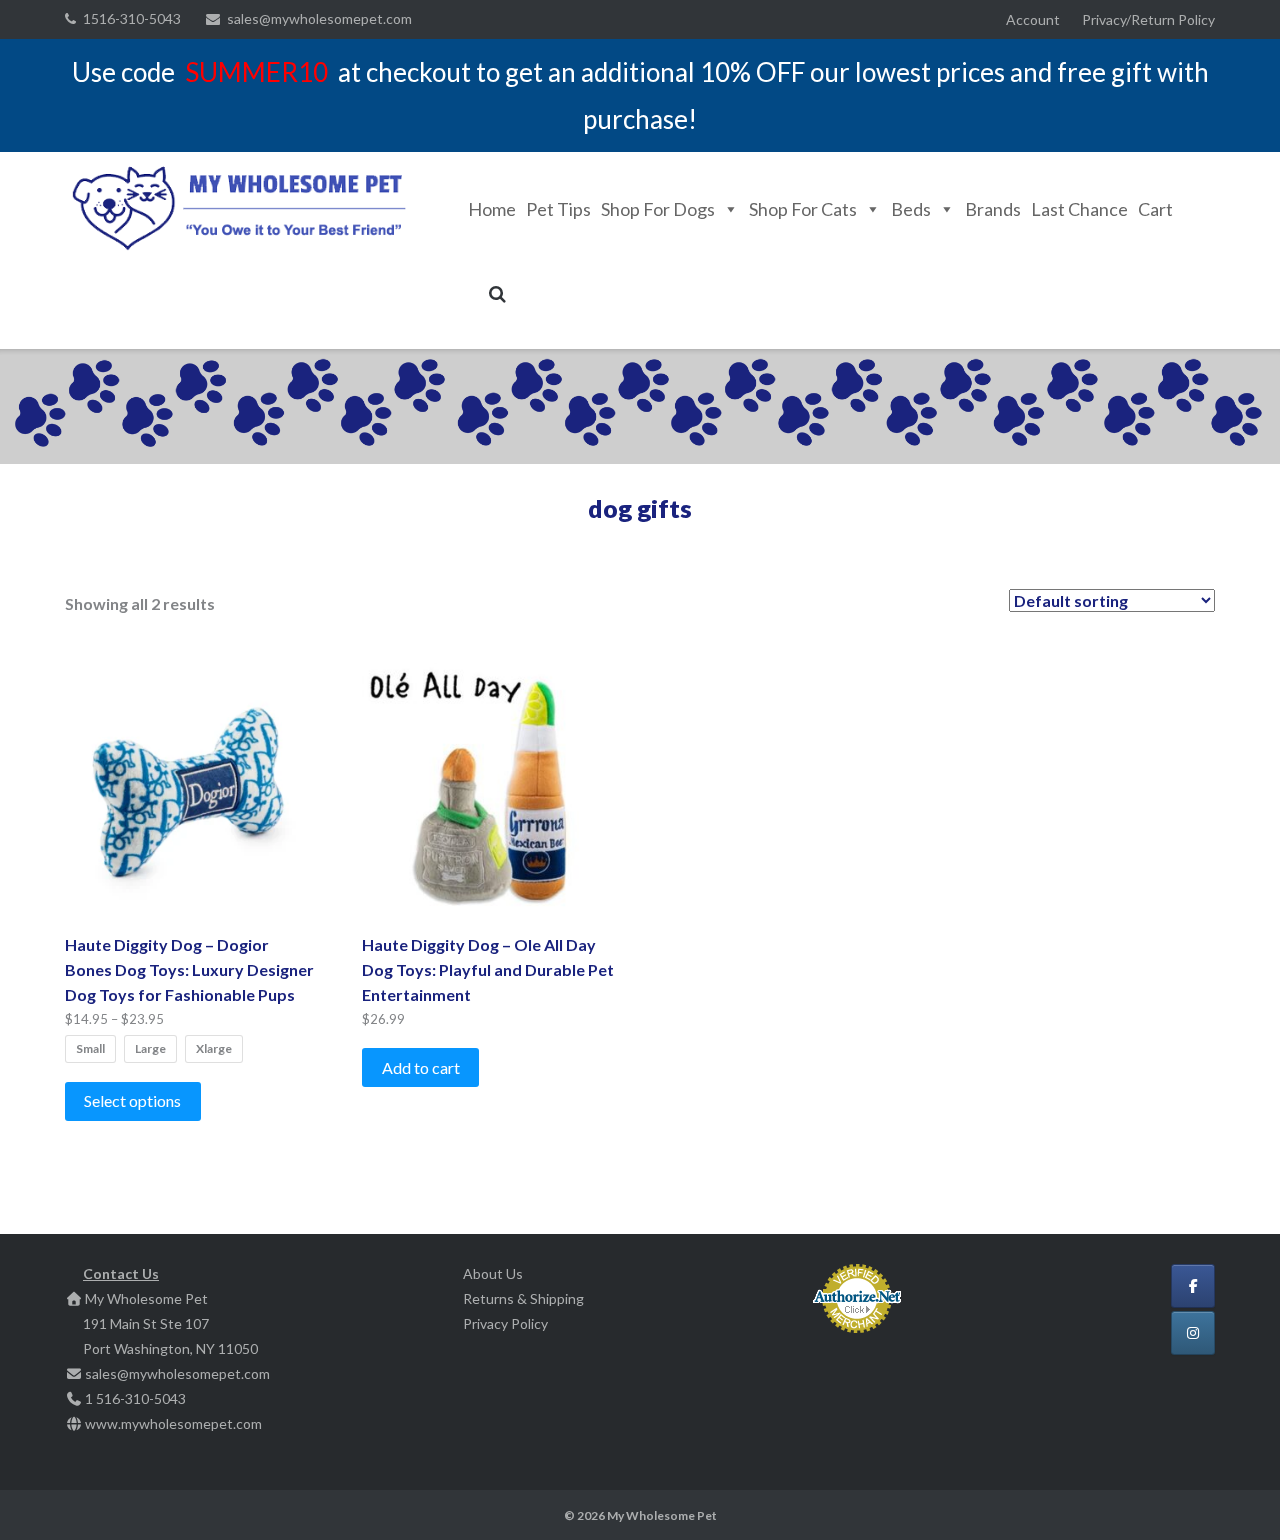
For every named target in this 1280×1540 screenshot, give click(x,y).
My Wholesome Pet (662, 1515)
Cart (1155, 209)
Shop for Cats (803, 209)
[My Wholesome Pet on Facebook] (1193, 1286)
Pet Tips (558, 209)
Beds (911, 209)
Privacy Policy (505, 1323)
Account (1033, 19)
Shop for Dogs (658, 209)
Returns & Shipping (523, 1298)
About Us (493, 1273)
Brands (993, 209)
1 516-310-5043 (135, 1398)
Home (492, 209)
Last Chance (1079, 209)
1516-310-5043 (132, 18)
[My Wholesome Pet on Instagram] (1193, 1333)
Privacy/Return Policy (1148, 19)
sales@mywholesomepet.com (319, 18)
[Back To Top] (1230, 1492)
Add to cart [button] (421, 1067)
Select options (132, 1100)
